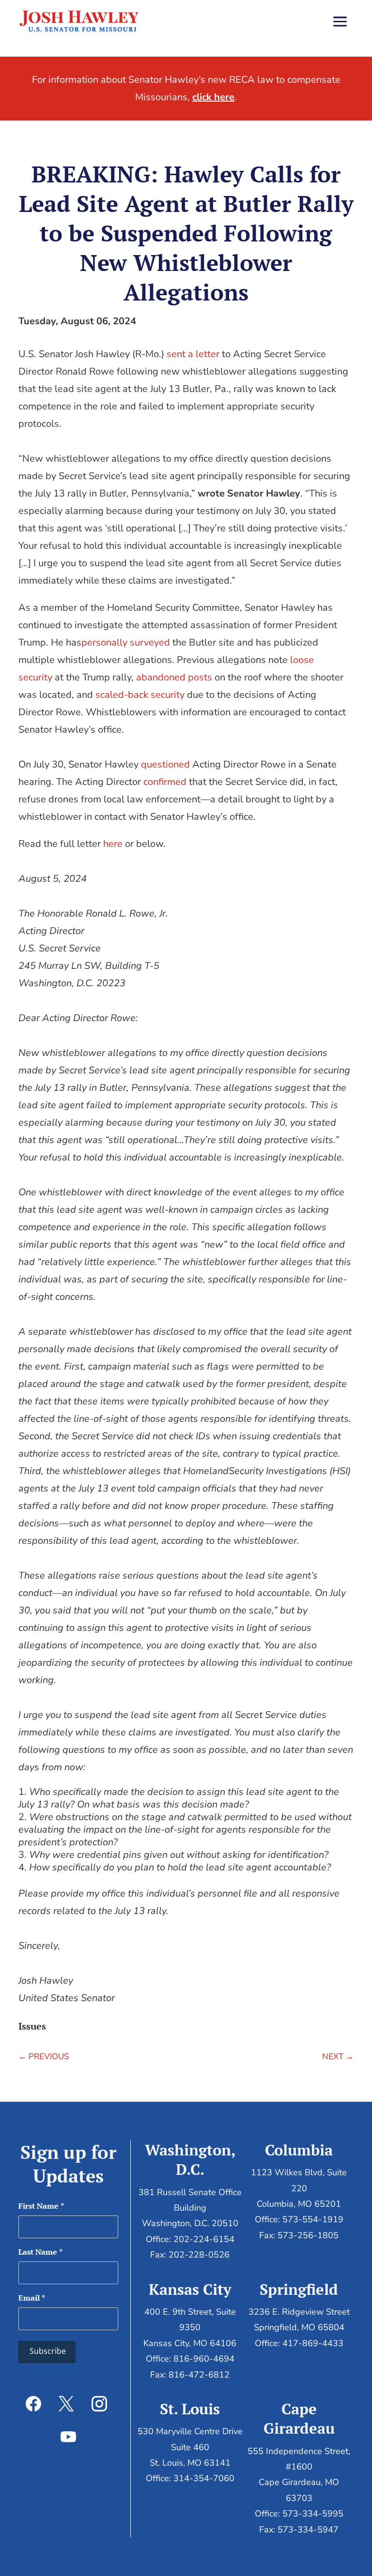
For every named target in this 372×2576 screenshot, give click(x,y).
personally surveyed (126, 642)
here (113, 844)
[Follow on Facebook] (33, 2404)
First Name (41, 2206)
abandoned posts (174, 677)
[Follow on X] (66, 2404)
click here (213, 97)
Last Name (40, 2252)
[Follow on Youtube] (68, 2437)
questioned (165, 764)
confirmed (165, 782)
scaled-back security (140, 695)
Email (32, 2298)
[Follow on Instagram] (99, 2404)
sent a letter (193, 354)
